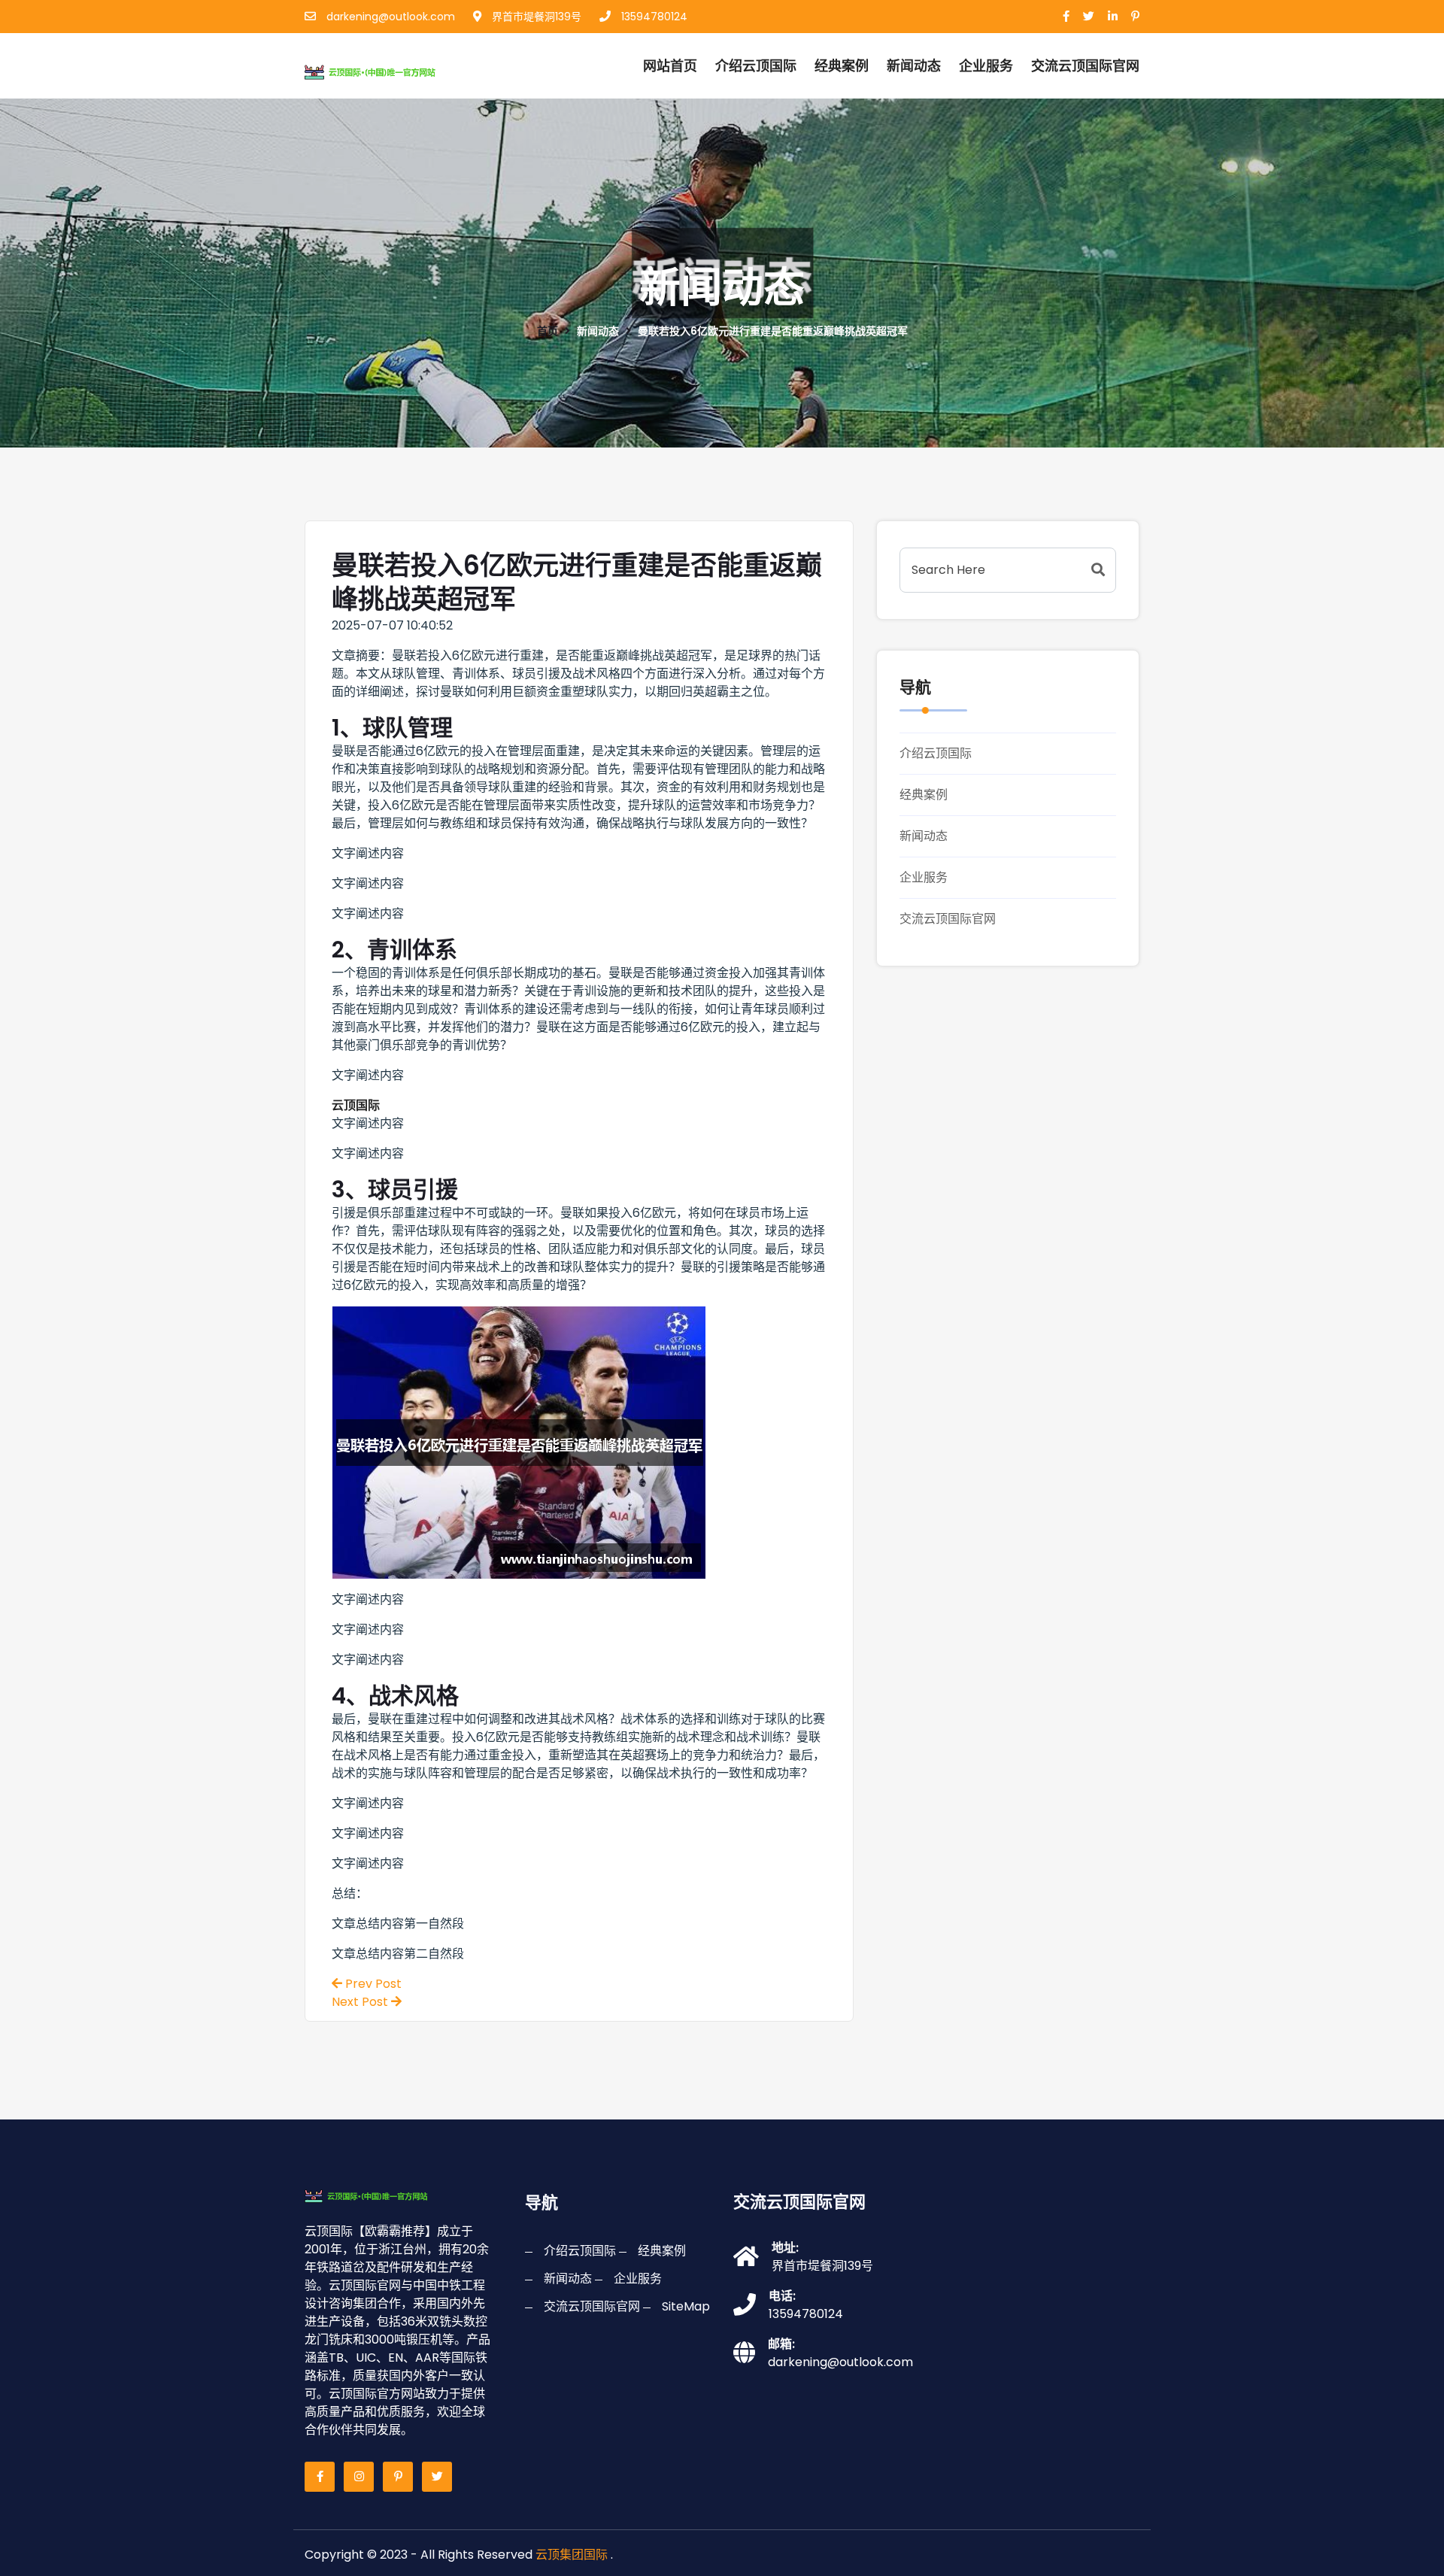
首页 (548, 331)
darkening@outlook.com (389, 17)
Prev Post (372, 1984)
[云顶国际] (386, 70)
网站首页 (670, 66)
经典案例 (842, 66)
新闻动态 (914, 66)
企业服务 (986, 66)
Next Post (361, 2002)
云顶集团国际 (572, 2555)
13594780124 (653, 17)
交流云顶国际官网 (948, 919)
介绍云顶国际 (756, 66)
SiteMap (686, 2306)
